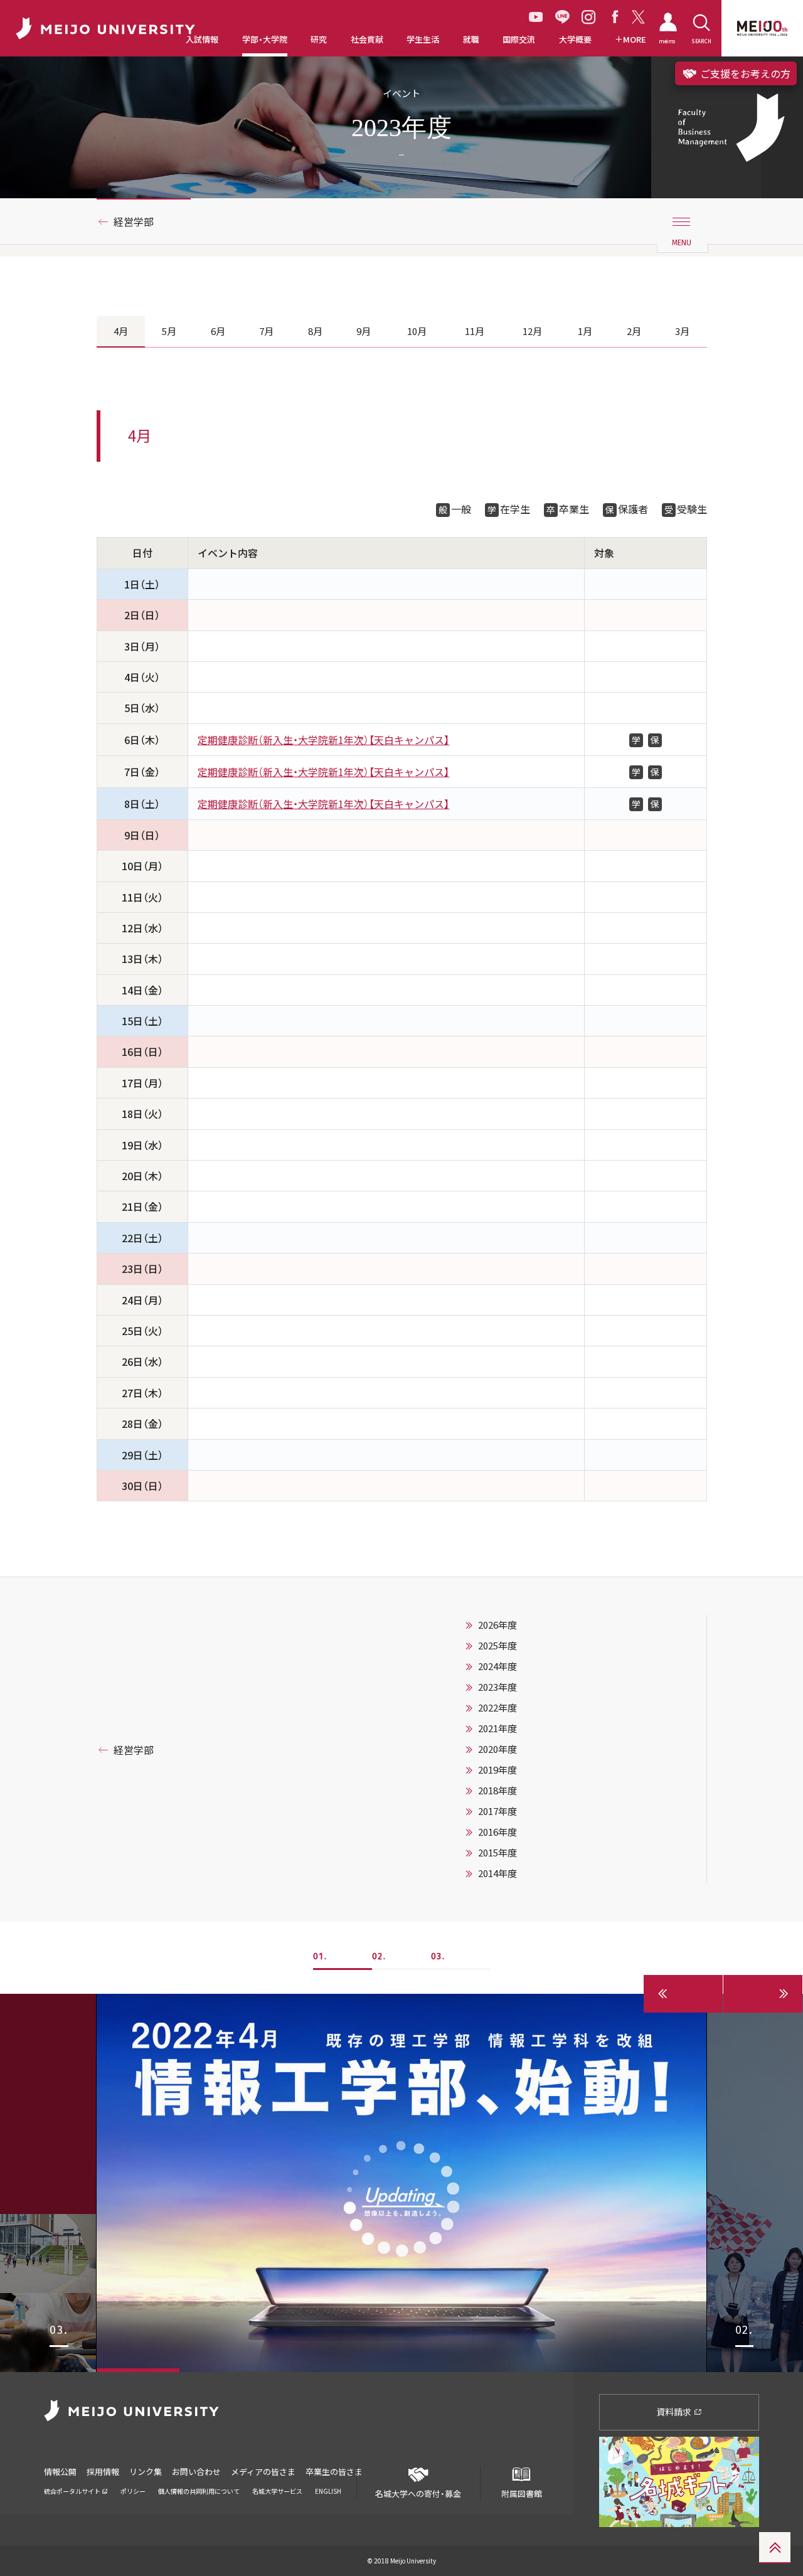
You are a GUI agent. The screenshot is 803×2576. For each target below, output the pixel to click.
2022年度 (497, 1708)
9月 (364, 331)
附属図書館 (522, 2494)
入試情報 (202, 40)
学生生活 (423, 40)
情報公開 (60, 2472)
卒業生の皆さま (334, 2472)
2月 (634, 331)
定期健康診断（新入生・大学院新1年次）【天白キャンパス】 (323, 740)
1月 (585, 331)
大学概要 (575, 40)
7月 (266, 331)
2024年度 (497, 1666)
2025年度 (497, 1646)
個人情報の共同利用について (199, 2491)
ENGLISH (328, 2491)
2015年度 (497, 1853)
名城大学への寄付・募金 (418, 2494)
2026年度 (497, 1625)
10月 (417, 331)
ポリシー (133, 2491)
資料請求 (675, 2412)
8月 (315, 331)
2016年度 (497, 1832)
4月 (121, 331)
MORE (635, 40)
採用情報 (103, 2472)
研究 (319, 40)
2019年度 (497, 1770)
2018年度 (497, 1791)
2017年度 (497, 1811)
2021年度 (497, 1728)
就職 (471, 40)
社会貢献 (367, 40)
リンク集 (146, 2472)
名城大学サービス (277, 2491)
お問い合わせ (196, 2472)
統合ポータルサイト (73, 2491)
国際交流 (519, 40)
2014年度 (497, 1873)
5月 (169, 331)
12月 (532, 331)
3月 (682, 331)
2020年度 (497, 1749)
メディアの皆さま (263, 2472)
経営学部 (134, 221)
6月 (218, 331)
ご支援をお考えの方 (744, 73)
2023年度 (497, 1687)
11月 (475, 331)
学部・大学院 (265, 40)
